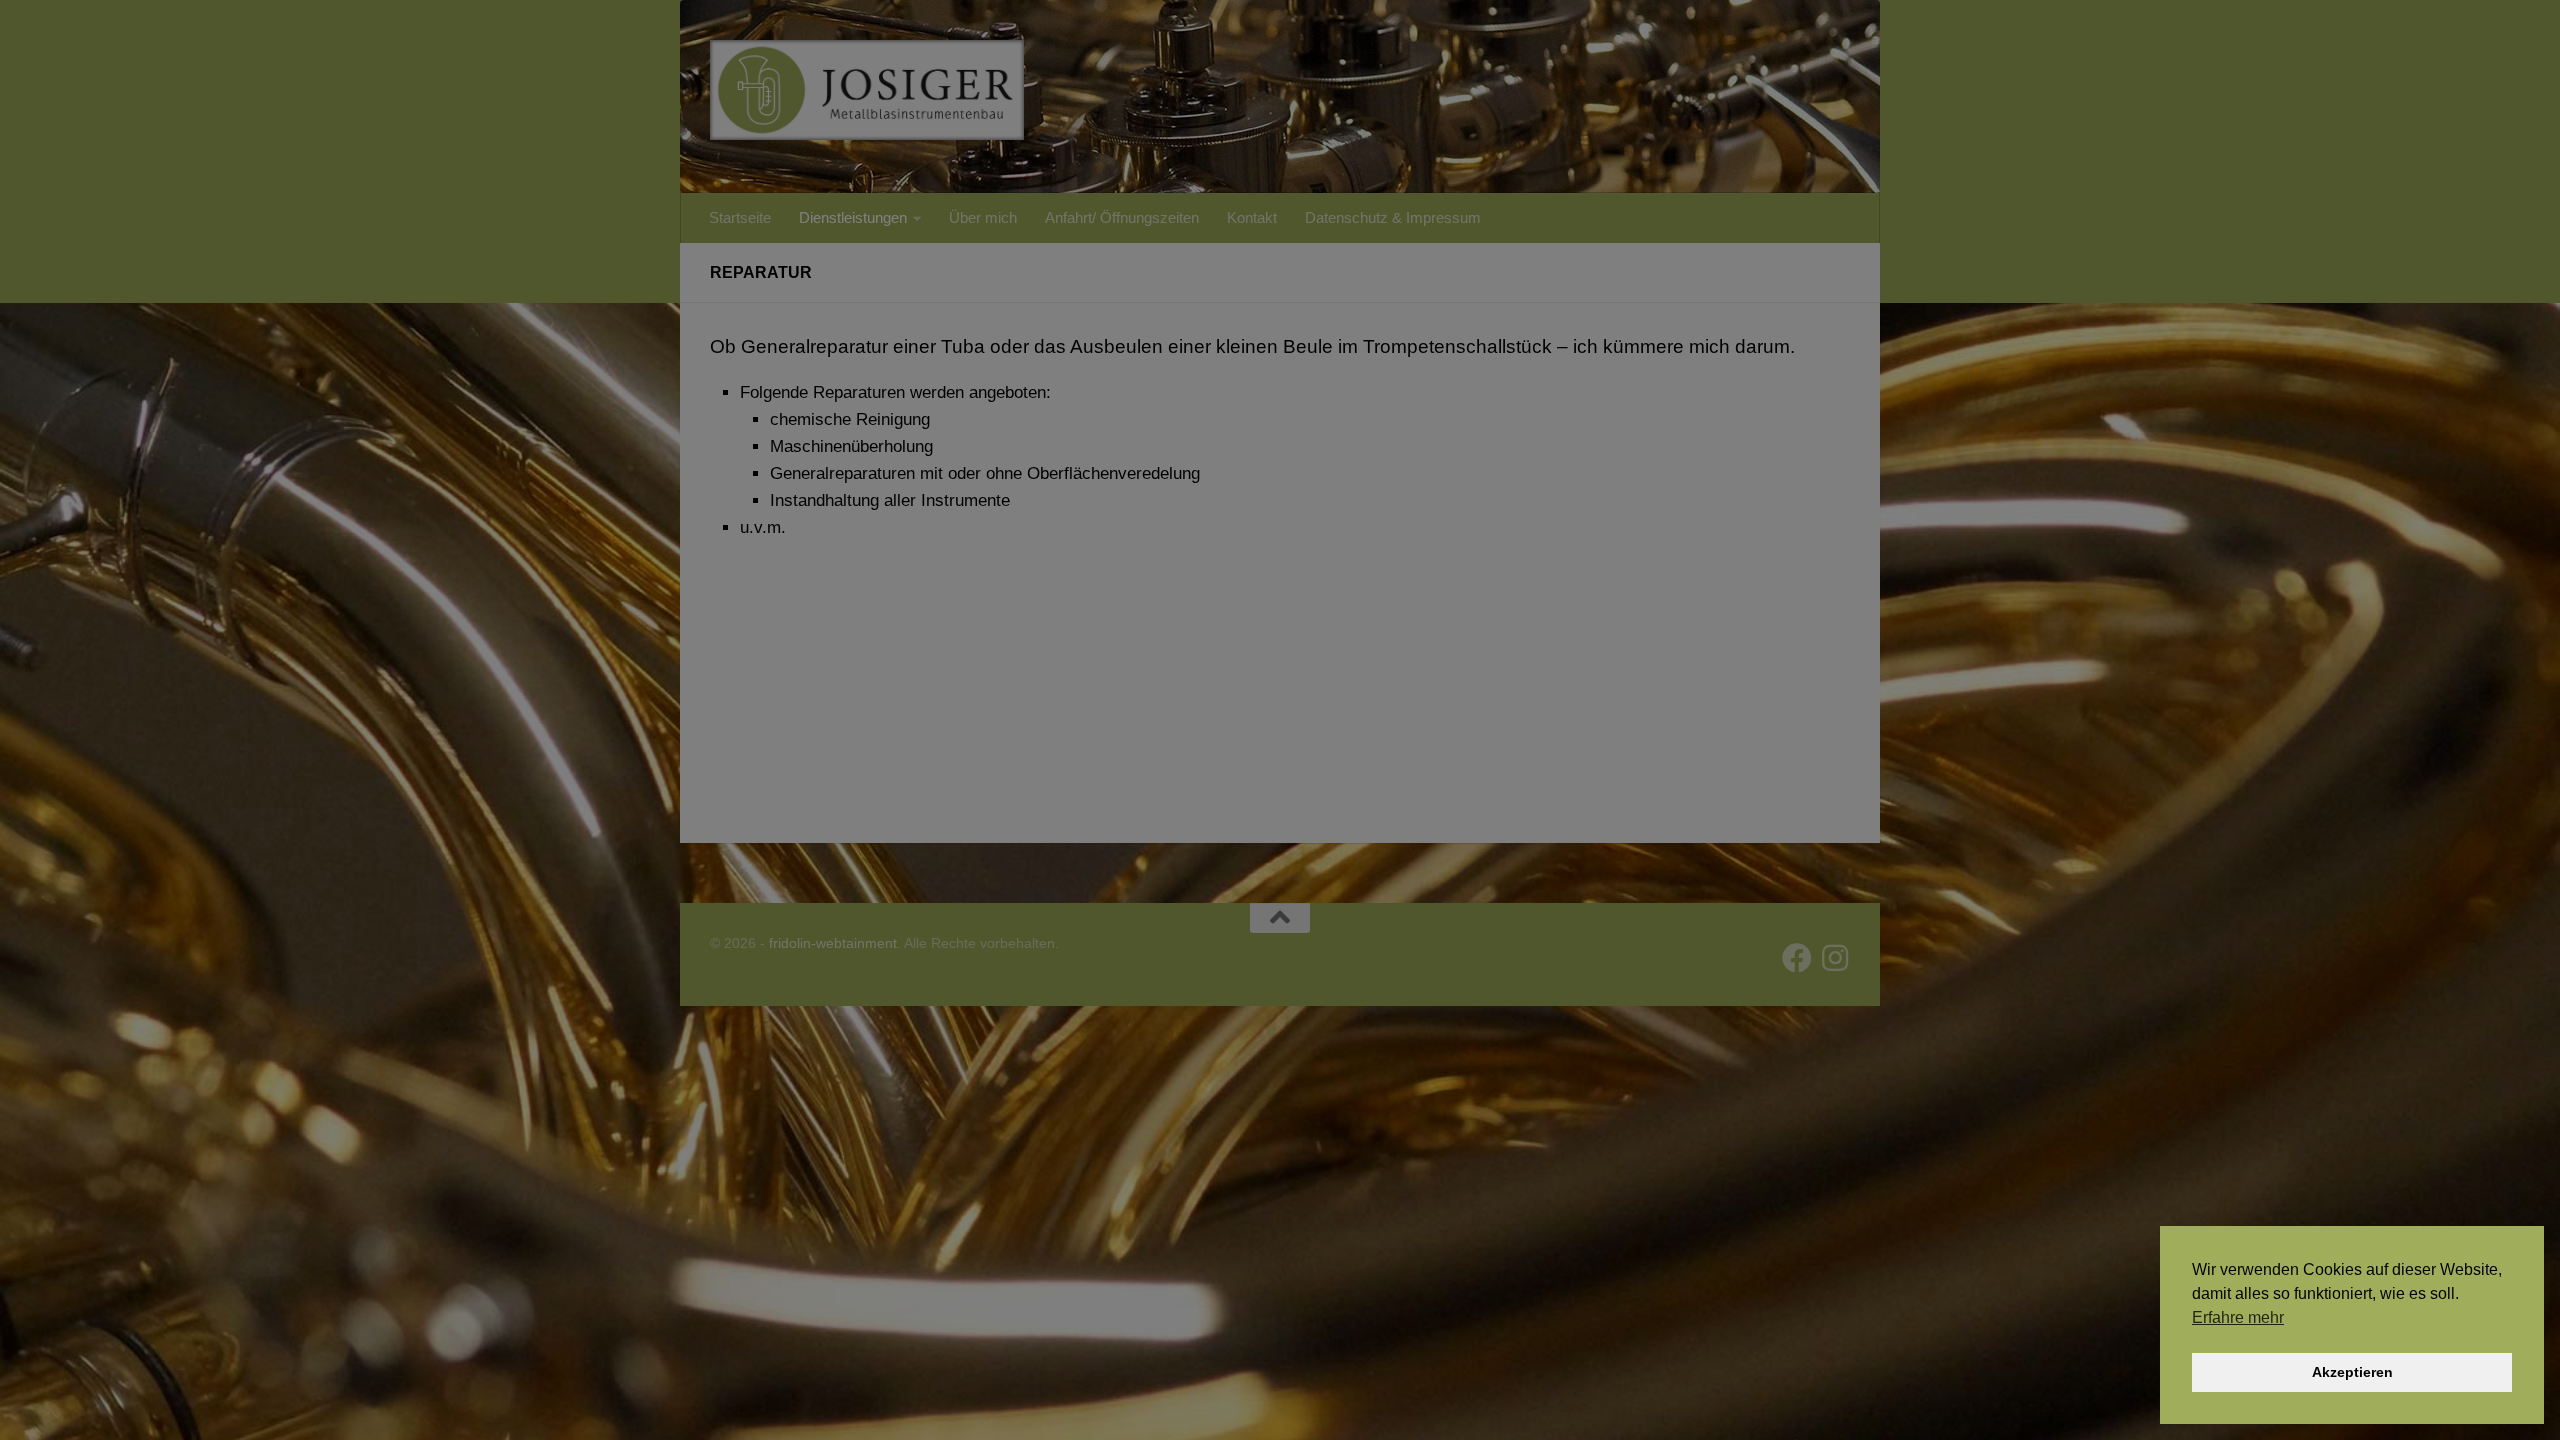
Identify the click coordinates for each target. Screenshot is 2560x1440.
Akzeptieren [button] (2352, 1372)
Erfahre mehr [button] (2238, 1317)
